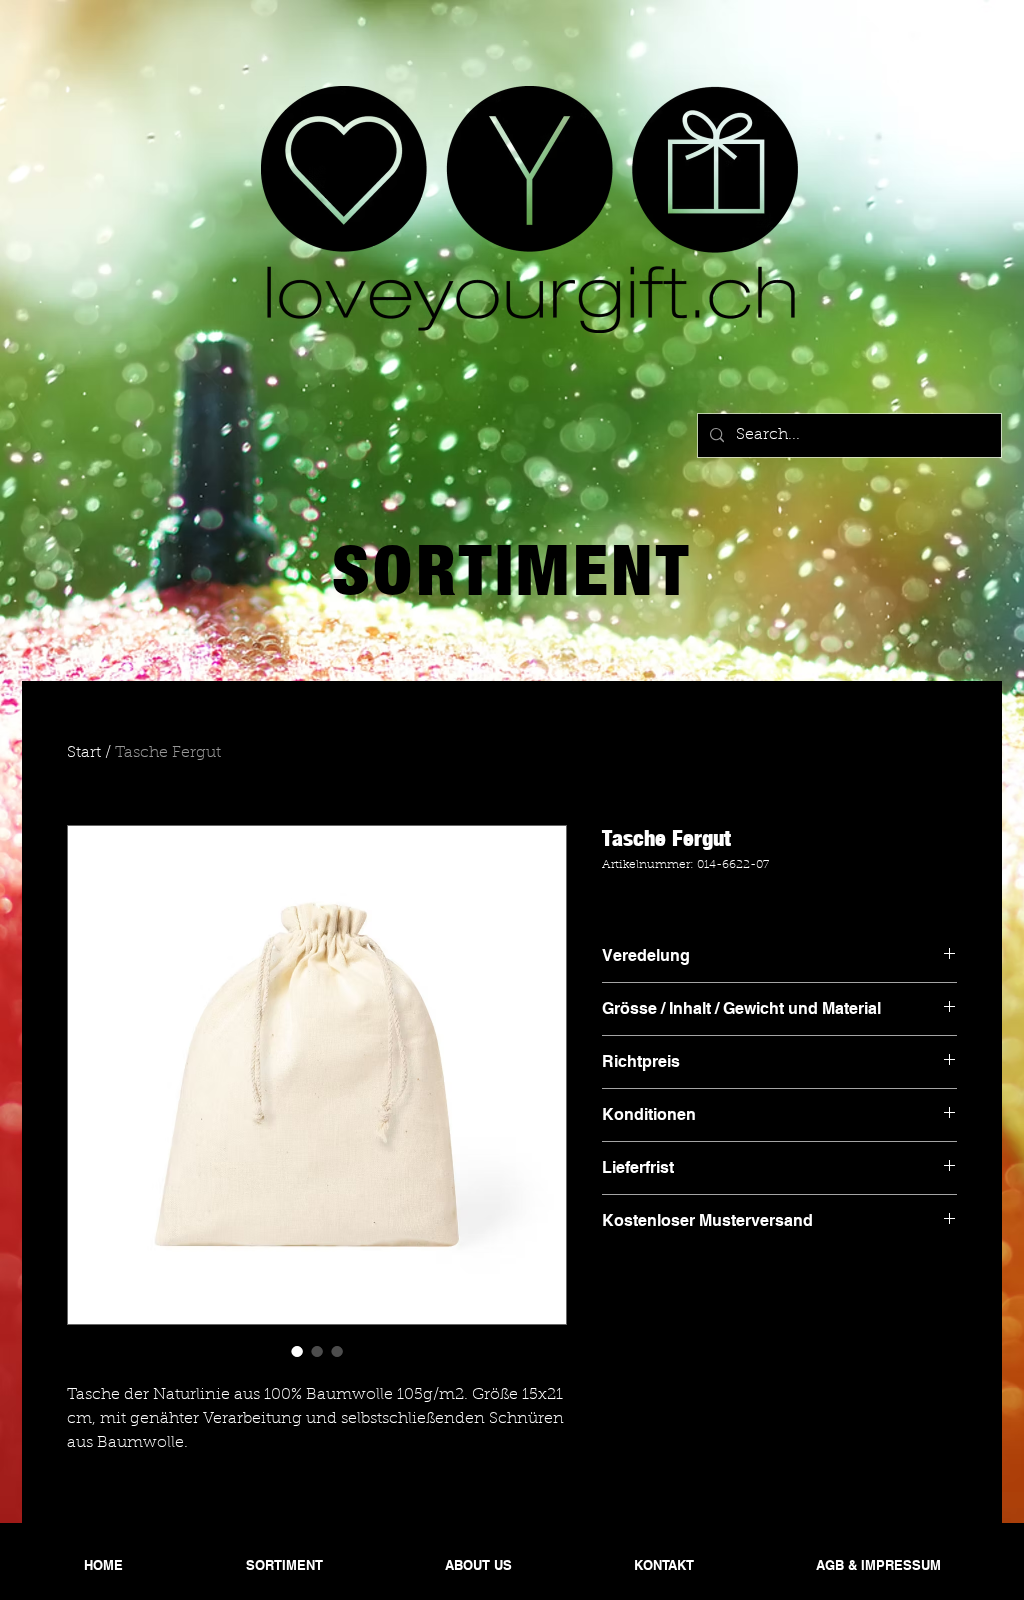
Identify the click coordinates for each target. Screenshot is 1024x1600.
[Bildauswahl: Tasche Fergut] (297, 1351)
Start (84, 753)
